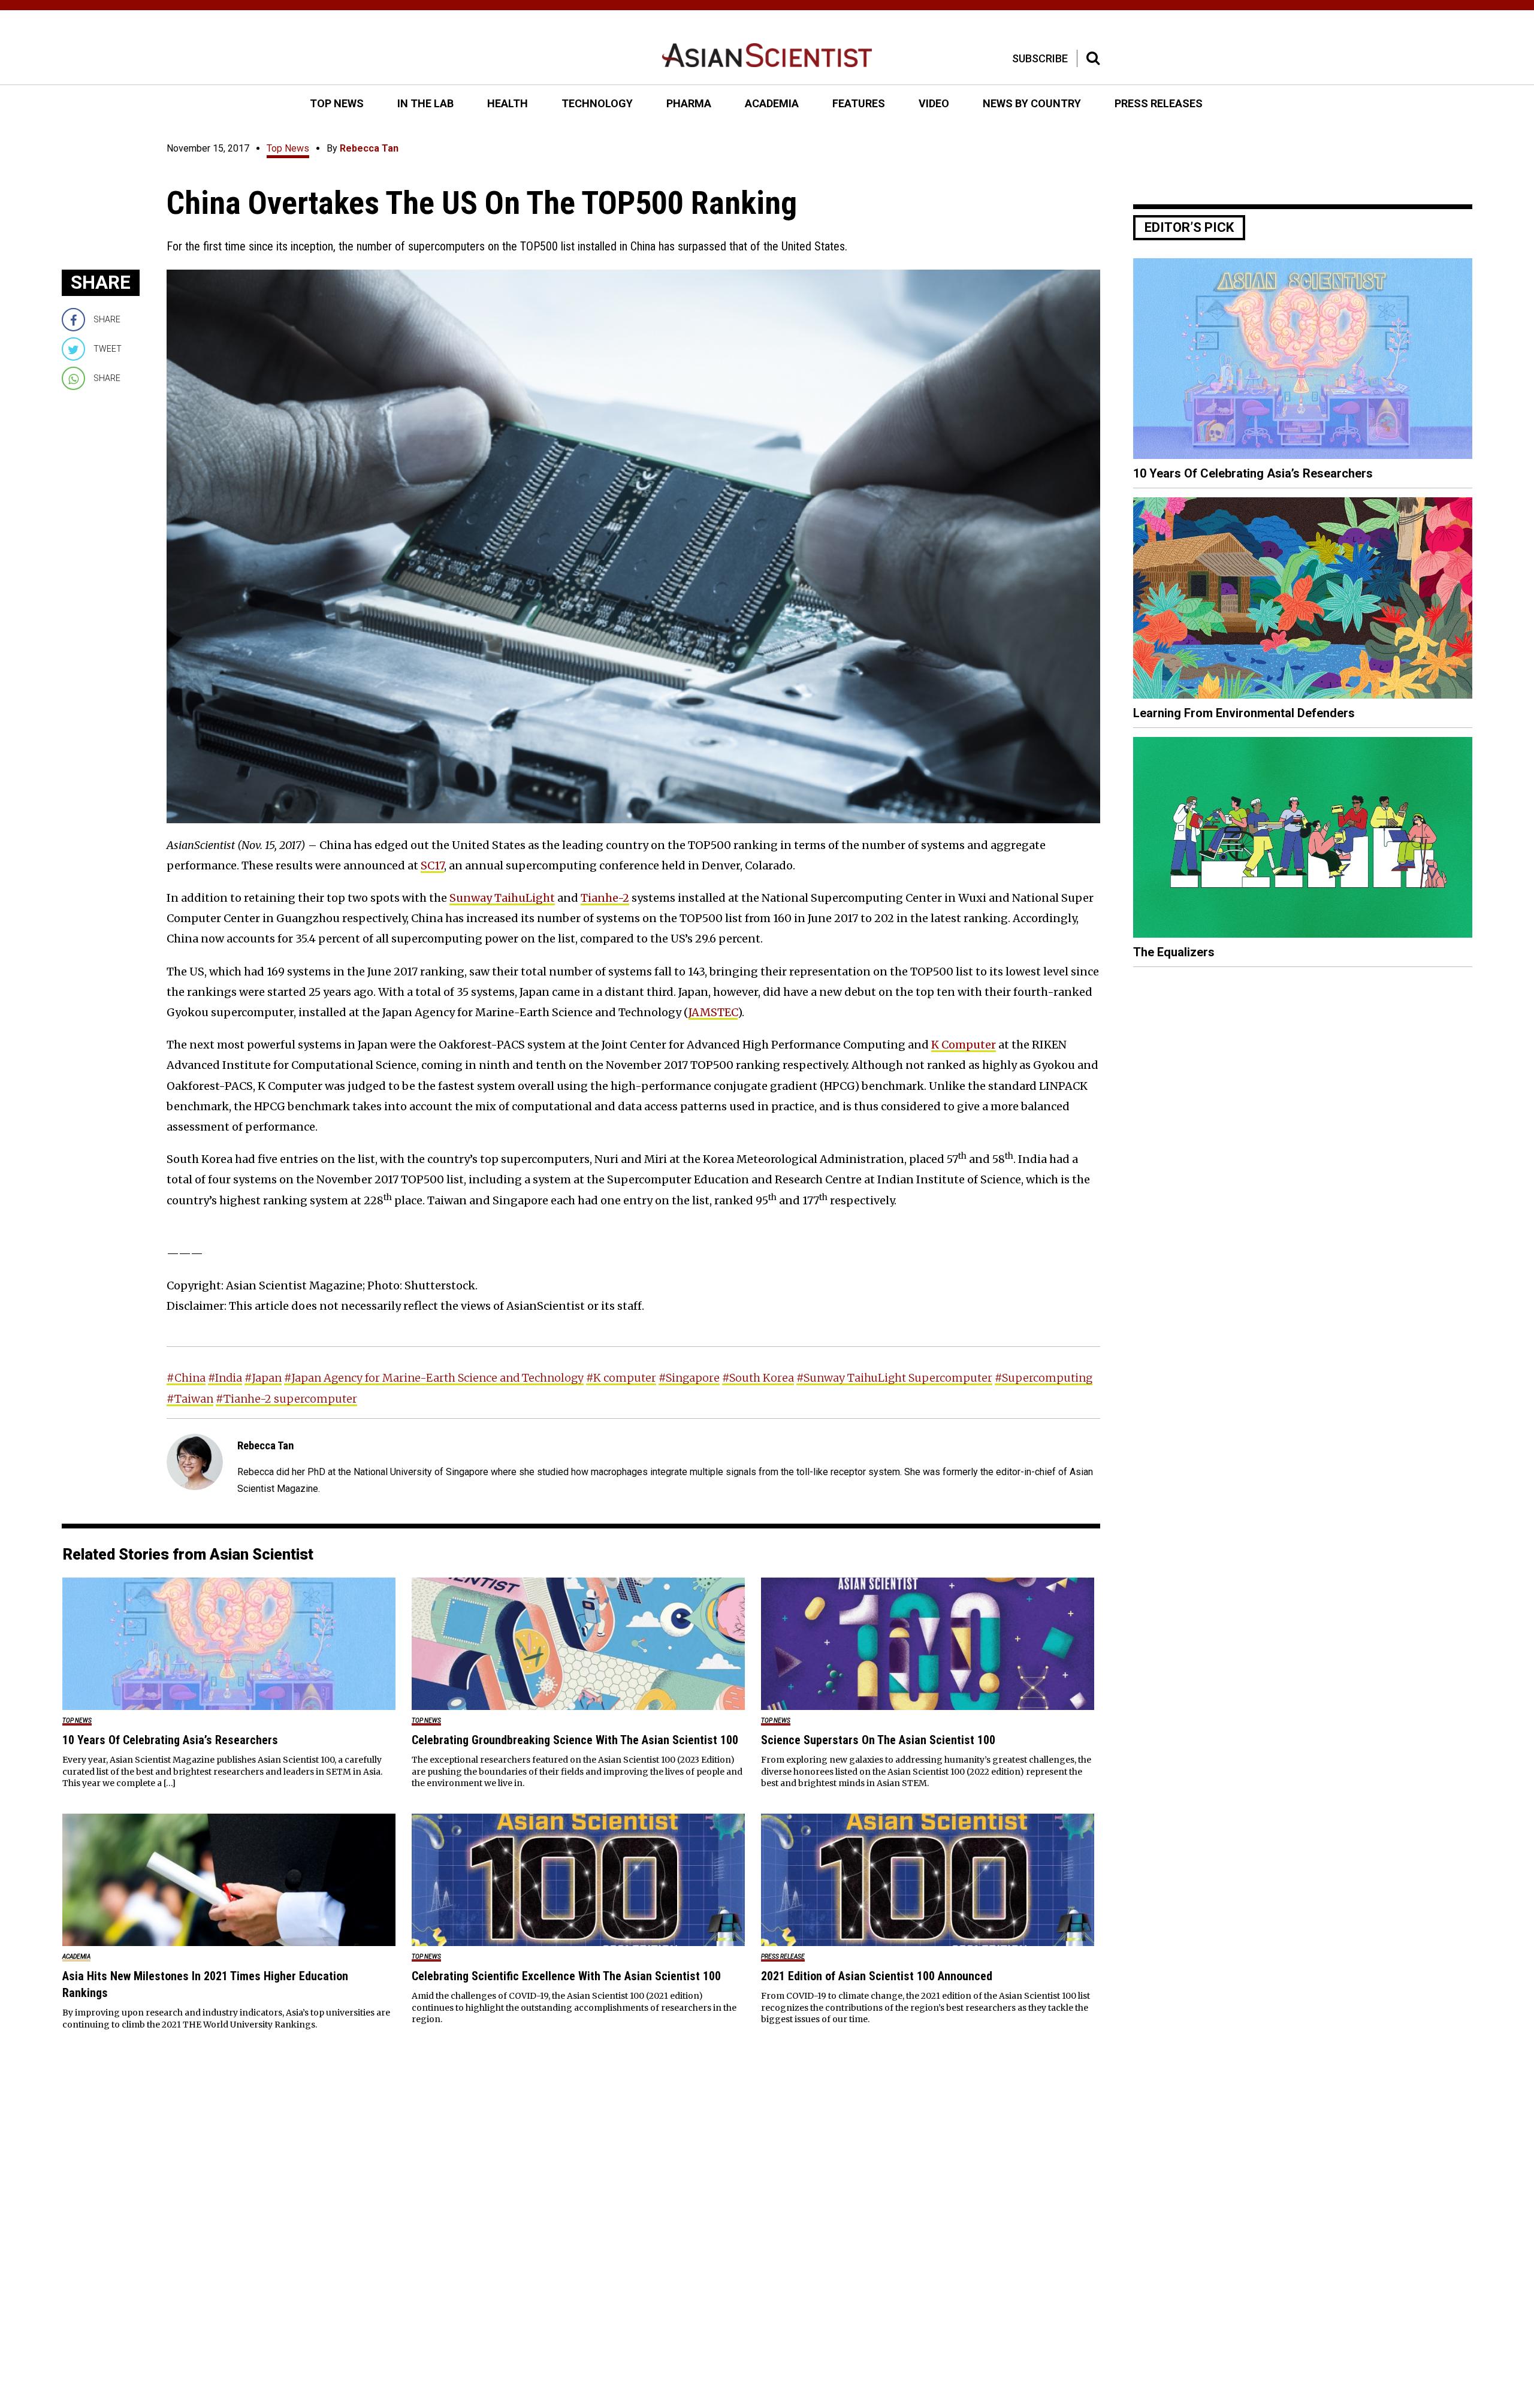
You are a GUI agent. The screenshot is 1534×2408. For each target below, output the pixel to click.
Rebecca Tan (369, 148)
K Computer (964, 1045)
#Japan (263, 1378)
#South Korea (758, 1378)
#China (186, 1378)
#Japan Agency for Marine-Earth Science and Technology (434, 1378)
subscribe (1040, 58)
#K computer (621, 1378)
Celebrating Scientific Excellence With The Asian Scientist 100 (566, 1976)
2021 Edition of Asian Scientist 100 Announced (877, 1976)
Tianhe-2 (605, 898)
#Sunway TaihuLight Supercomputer (894, 1378)
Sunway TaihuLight (502, 898)
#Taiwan (190, 1399)
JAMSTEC (713, 1012)
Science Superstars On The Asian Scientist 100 (878, 1740)
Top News (288, 148)
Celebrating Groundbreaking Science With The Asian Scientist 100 (575, 1740)
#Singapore (689, 1378)
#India (225, 1378)
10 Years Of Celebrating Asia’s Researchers (170, 1740)
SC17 (432, 865)
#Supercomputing (1044, 1378)
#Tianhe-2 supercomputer (286, 1399)
